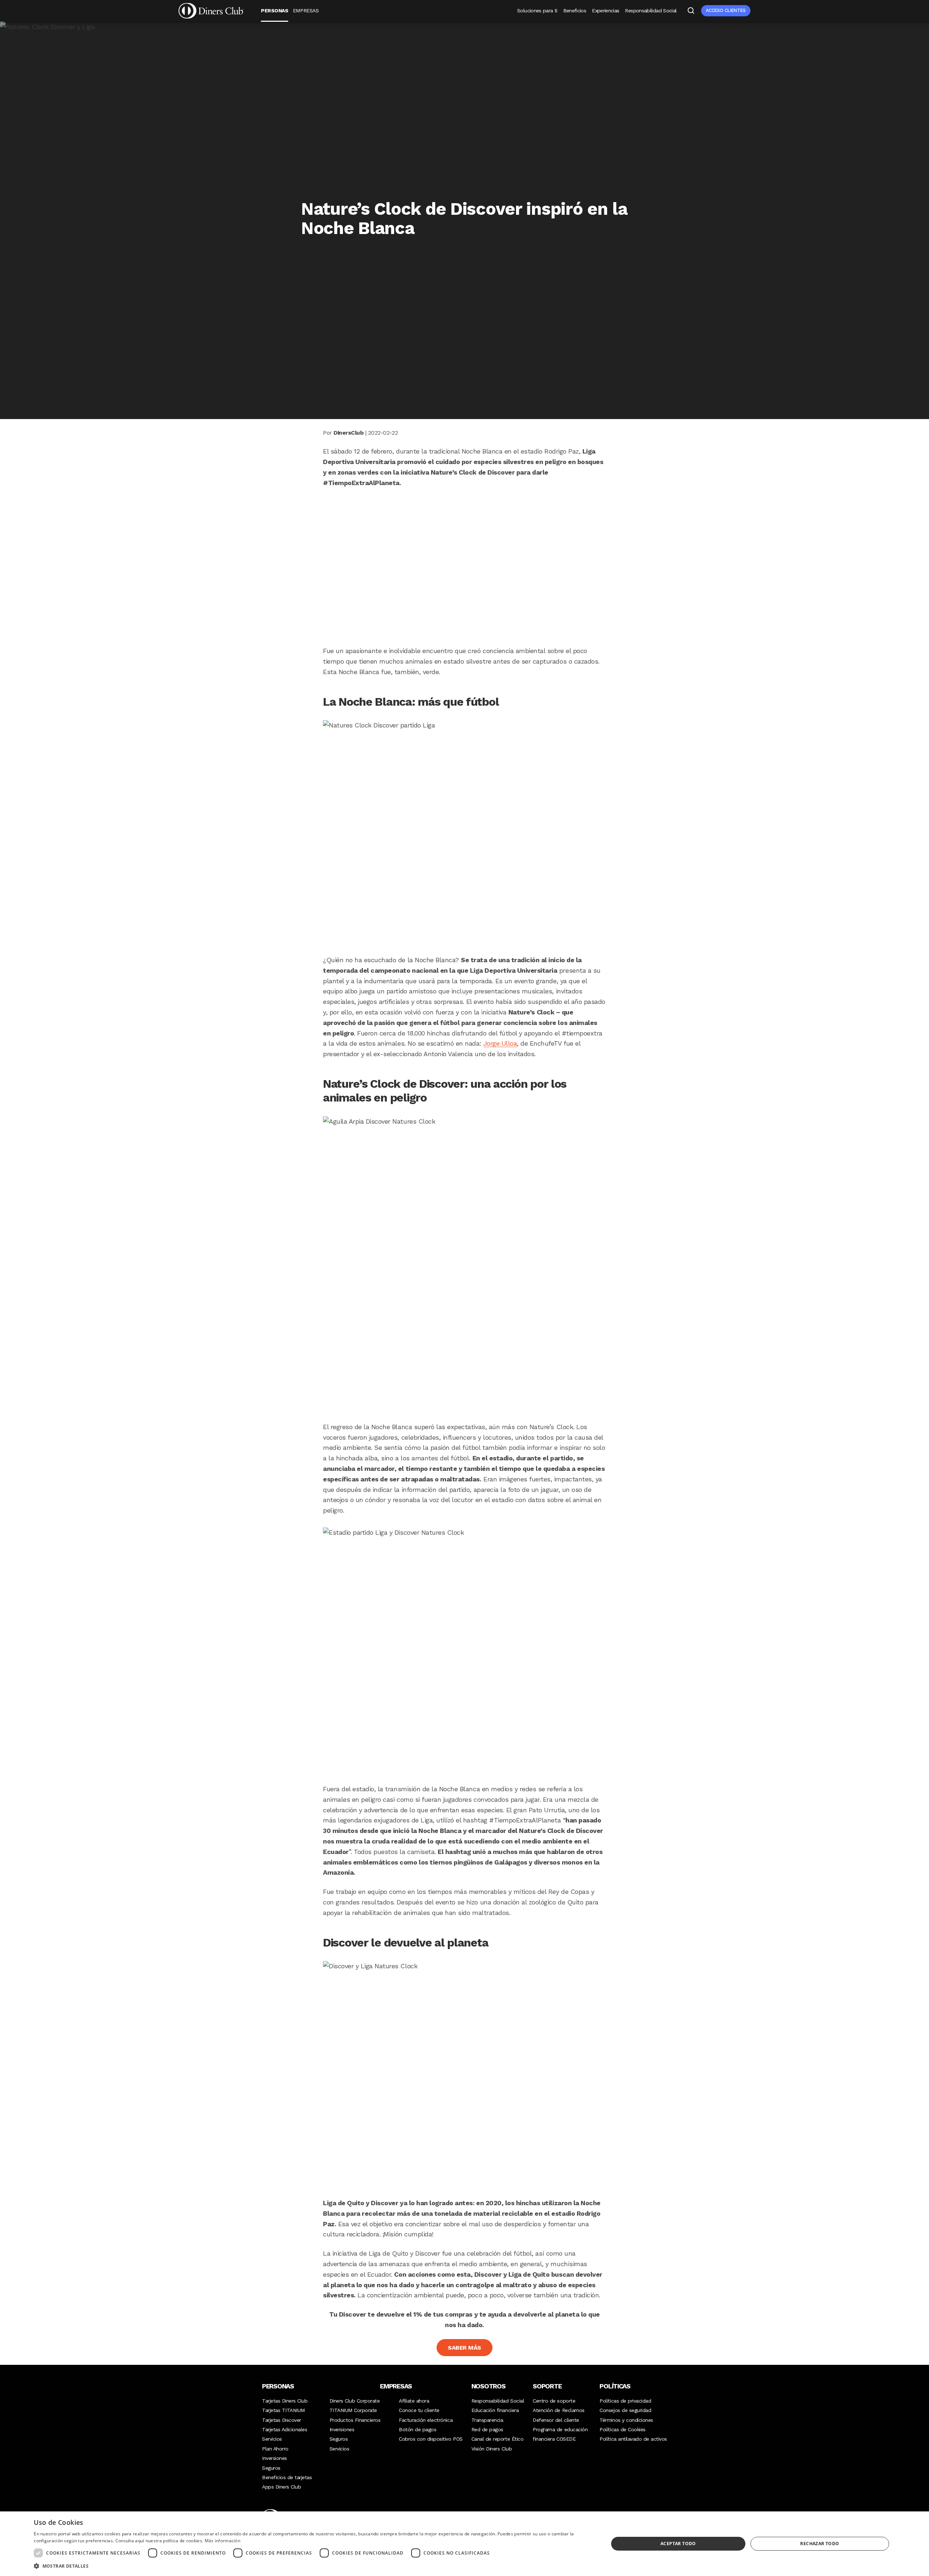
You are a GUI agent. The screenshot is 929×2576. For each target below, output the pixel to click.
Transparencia (487, 2420)
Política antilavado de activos (633, 2439)
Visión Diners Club (492, 2449)
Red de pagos (487, 2429)
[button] (312, 2566)
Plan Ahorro (275, 2449)
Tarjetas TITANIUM (283, 2410)
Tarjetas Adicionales (285, 2429)
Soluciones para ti (537, 11)
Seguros (271, 2468)
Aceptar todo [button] (678, 2544)
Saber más (464, 2348)
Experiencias (605, 11)
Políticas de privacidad (625, 2401)
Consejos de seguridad (625, 2410)
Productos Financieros (355, 2420)
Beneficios (575, 11)
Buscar (691, 11)
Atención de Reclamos (558, 2410)
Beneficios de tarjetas (287, 2477)
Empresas (306, 11)
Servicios (272, 2439)
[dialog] (464, 2544)
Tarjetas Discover (282, 2420)
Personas (275, 11)
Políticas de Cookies (622, 2429)
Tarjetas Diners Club (285, 2401)
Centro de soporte (554, 2401)
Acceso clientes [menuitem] (726, 10)
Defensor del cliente (556, 2420)
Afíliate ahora (414, 2401)
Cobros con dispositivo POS (431, 2439)
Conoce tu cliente (419, 2410)
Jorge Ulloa (500, 1043)
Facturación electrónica (426, 2420)
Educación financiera (495, 2410)
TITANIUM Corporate (353, 2410)
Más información (223, 2541)
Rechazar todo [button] (820, 2544)
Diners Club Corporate (355, 2401)
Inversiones (275, 2458)
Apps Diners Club (281, 2487)
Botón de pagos (418, 2429)
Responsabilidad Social (651, 11)
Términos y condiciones (626, 2420)
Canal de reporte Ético (497, 2439)
